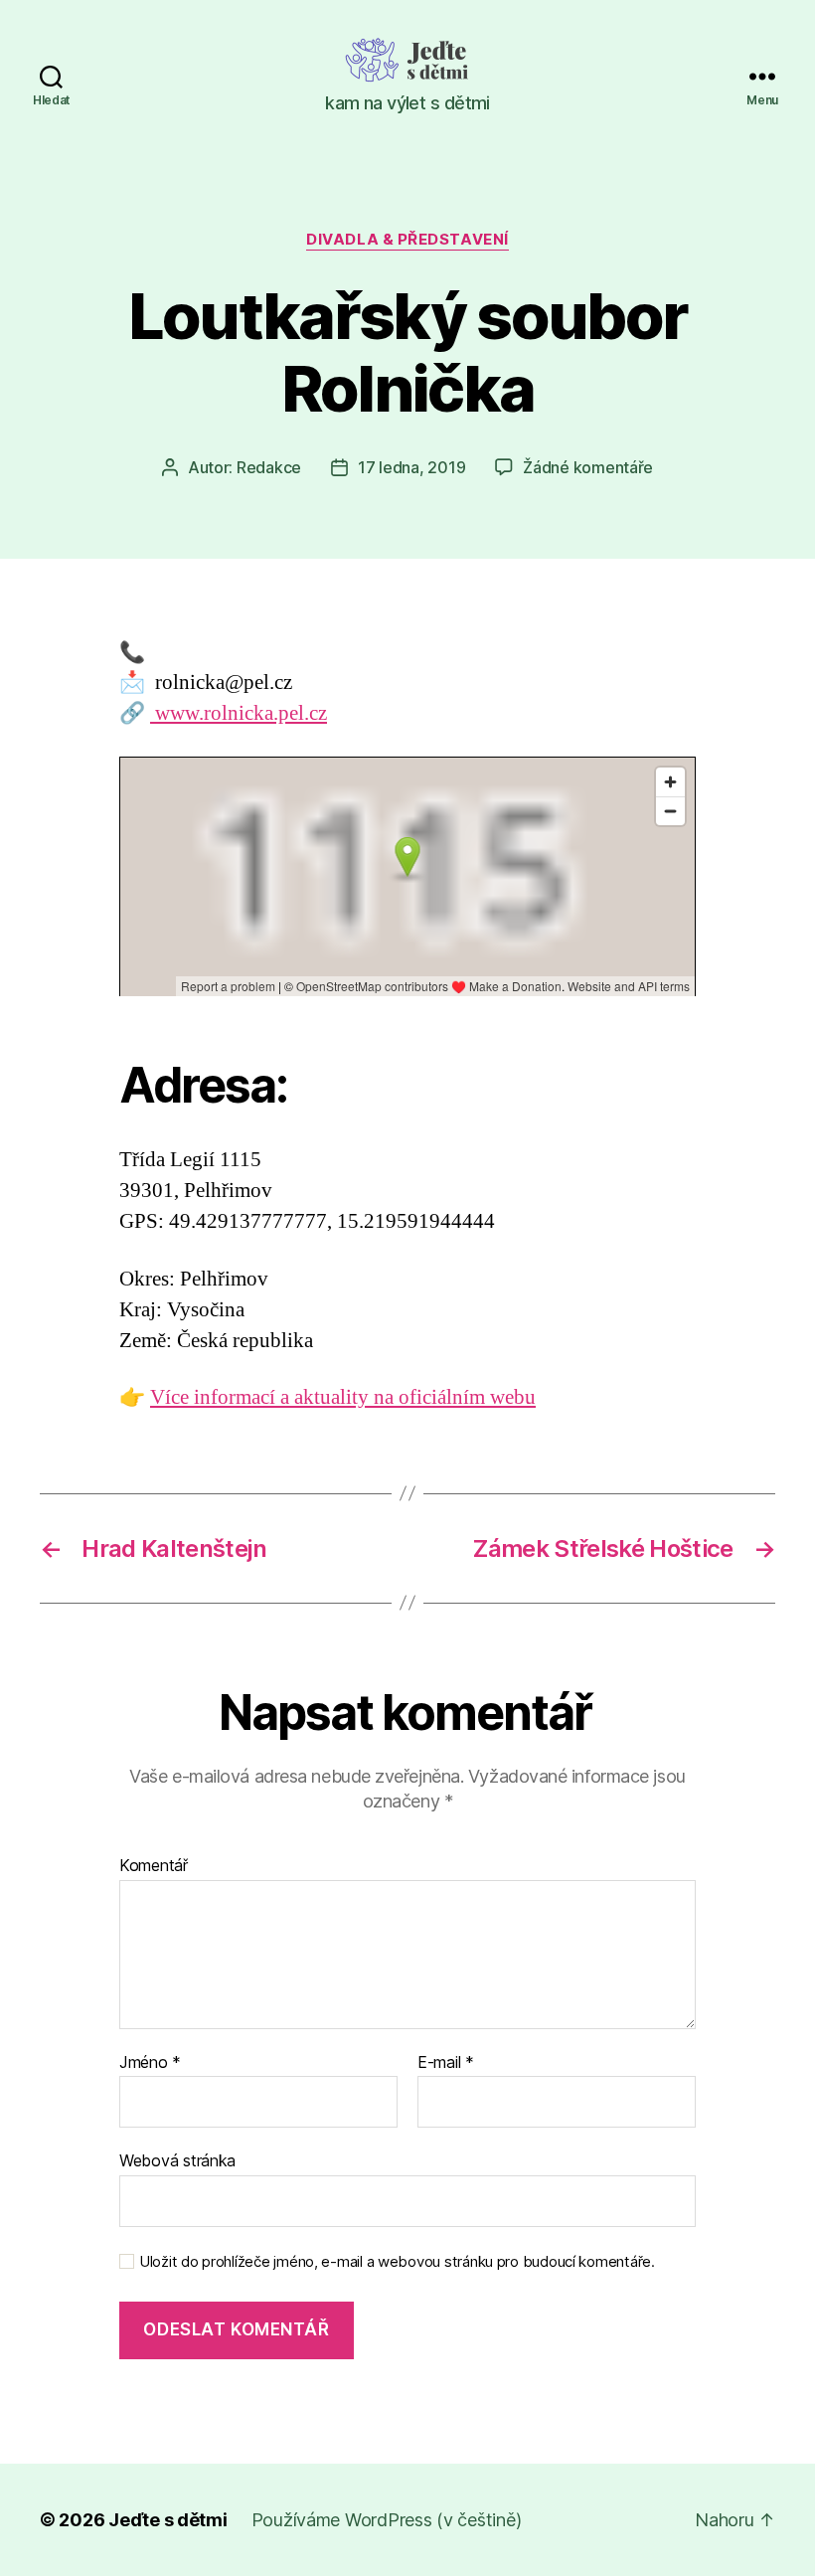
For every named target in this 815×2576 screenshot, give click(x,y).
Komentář (154, 1866)
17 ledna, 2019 (411, 467)
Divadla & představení (407, 240)
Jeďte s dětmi (168, 2520)
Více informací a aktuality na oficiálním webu (343, 1397)
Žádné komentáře (588, 467)
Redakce (269, 467)
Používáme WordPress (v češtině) (387, 2520)
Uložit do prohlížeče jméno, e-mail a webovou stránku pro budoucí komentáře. (397, 2262)
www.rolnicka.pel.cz (239, 713)
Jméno (150, 2063)
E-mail (446, 2063)
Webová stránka (177, 2160)
